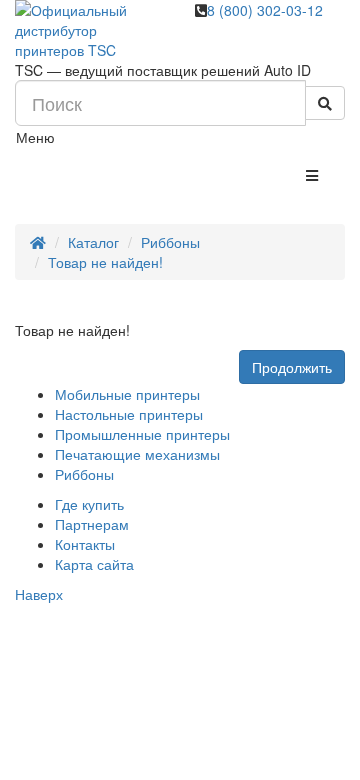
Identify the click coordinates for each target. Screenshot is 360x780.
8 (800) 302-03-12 (265, 10)
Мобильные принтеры (127, 394)
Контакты (85, 544)
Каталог (93, 242)
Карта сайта (94, 564)
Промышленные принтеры (142, 434)
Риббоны (170, 242)
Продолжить (292, 367)
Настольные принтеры (129, 414)
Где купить (89, 504)
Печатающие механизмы (137, 454)
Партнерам (92, 524)
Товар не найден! (105, 262)
